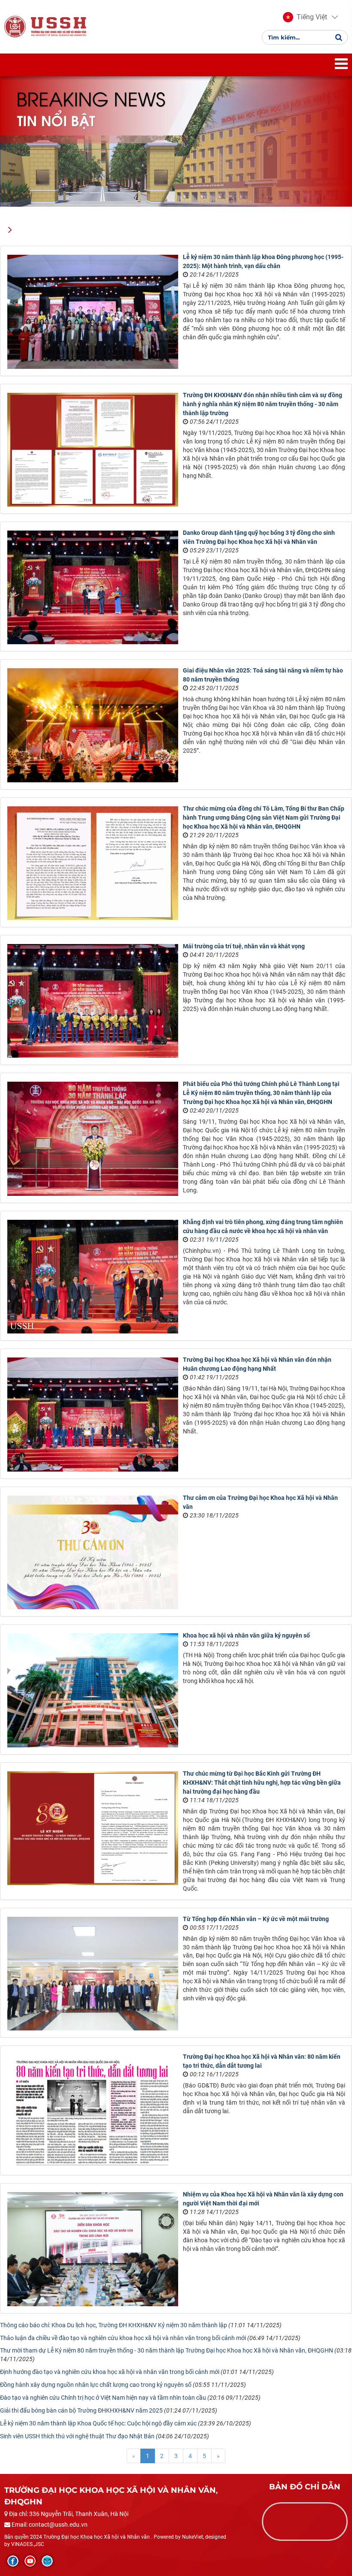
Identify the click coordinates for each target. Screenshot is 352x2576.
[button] (305, 17)
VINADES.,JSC (28, 2544)
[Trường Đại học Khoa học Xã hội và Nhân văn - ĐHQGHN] (15, 26)
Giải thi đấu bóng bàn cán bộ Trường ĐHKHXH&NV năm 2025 (81, 2410)
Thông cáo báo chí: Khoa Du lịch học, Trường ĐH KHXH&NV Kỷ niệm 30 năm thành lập (114, 2325)
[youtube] (30, 2561)
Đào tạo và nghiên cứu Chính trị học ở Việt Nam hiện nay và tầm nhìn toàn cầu (103, 2398)
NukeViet (193, 2537)
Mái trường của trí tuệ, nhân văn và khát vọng (244, 946)
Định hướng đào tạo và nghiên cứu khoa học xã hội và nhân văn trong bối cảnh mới (110, 2372)
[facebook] (13, 2561)
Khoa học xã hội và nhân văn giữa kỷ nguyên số (246, 1635)
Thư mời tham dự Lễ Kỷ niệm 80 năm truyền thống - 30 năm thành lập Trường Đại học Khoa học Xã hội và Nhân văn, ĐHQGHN (167, 2350)
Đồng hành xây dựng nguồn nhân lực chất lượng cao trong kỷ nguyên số (96, 2385)
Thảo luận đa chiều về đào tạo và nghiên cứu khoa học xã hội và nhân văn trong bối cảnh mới (123, 2338)
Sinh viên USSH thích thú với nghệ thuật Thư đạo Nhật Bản (77, 2436)
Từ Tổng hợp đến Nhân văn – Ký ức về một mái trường (256, 1919)
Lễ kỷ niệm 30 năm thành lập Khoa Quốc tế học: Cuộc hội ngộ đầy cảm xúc (98, 2423)
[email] (47, 2561)
